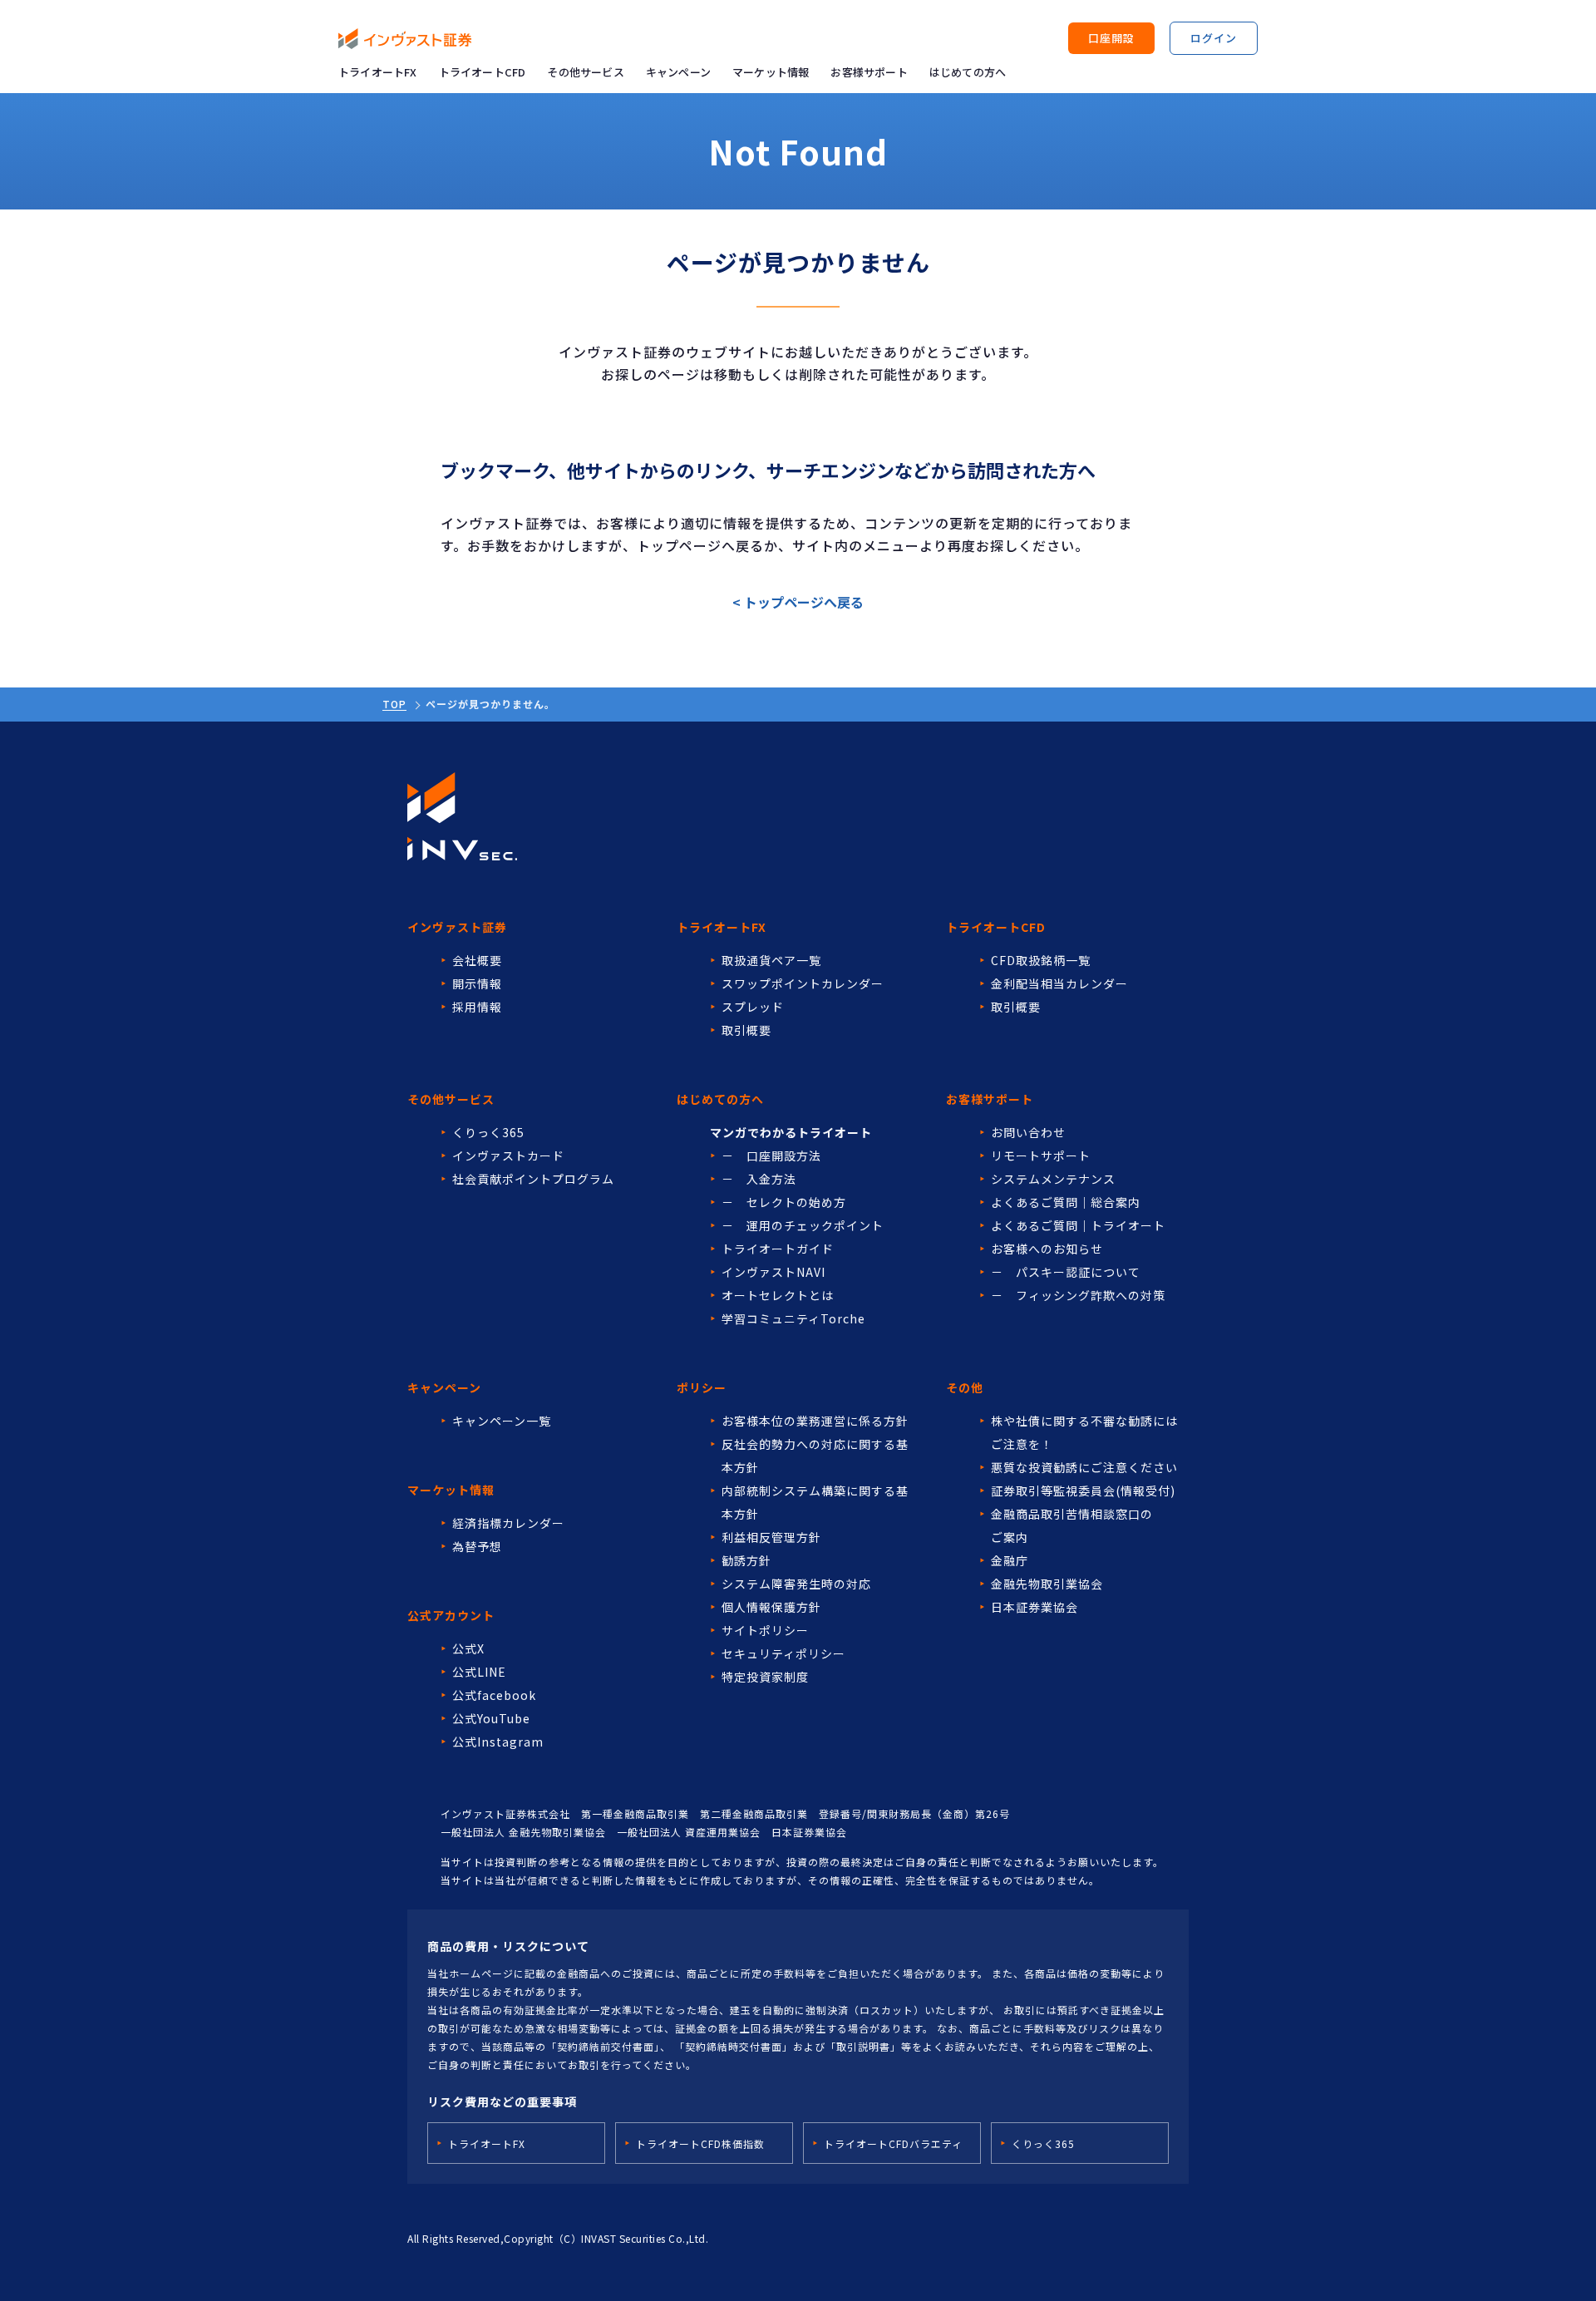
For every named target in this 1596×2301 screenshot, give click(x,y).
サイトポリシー (765, 1630)
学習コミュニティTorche (793, 1318)
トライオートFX (378, 72)
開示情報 (477, 983)
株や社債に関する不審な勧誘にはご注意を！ (1084, 1432)
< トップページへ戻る (798, 602)
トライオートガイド (778, 1249)
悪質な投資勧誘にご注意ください (1084, 1467)
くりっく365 (488, 1132)
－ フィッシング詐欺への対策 (1078, 1295)
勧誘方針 (746, 1560)
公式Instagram (498, 1742)
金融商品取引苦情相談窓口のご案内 (1072, 1525)
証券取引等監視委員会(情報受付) (1083, 1490)
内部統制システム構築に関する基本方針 (815, 1502)
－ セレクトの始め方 (784, 1202)
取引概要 (746, 1030)
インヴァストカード (508, 1155)
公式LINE (479, 1672)
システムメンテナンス (1053, 1179)
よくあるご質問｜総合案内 (1066, 1202)
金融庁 (1010, 1560)
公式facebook (494, 1695)
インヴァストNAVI (773, 1272)
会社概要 (477, 960)
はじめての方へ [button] (968, 72)
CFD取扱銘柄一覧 (1041, 960)
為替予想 (477, 1546)
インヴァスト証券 (457, 927)
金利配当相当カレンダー (1059, 983)
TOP (394, 704)
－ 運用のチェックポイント (803, 1225)
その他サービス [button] (585, 72)
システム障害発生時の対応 (796, 1584)
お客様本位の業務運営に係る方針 (815, 1421)
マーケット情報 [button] (771, 72)
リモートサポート (1041, 1155)
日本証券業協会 (1034, 1607)
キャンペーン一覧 (502, 1421)
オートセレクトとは (778, 1295)
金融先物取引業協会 (1047, 1584)
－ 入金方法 (759, 1179)
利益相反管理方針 (771, 1537)
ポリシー (702, 1387)
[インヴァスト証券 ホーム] (405, 39)
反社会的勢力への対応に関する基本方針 (815, 1456)
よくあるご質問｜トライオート (1078, 1225)
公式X (468, 1648)
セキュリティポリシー (783, 1653)
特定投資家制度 (765, 1677)
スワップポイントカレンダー (803, 983)
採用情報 (477, 1007)
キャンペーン (678, 72)
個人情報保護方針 (771, 1607)
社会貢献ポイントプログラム (533, 1179)
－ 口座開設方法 (771, 1155)
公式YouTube (491, 1718)
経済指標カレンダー (508, 1523)
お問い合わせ (1028, 1132)
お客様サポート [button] (869, 72)
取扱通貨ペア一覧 (771, 960)
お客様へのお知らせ (1047, 1249)
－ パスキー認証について (1066, 1272)
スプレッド (753, 1007)
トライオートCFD (483, 72)
